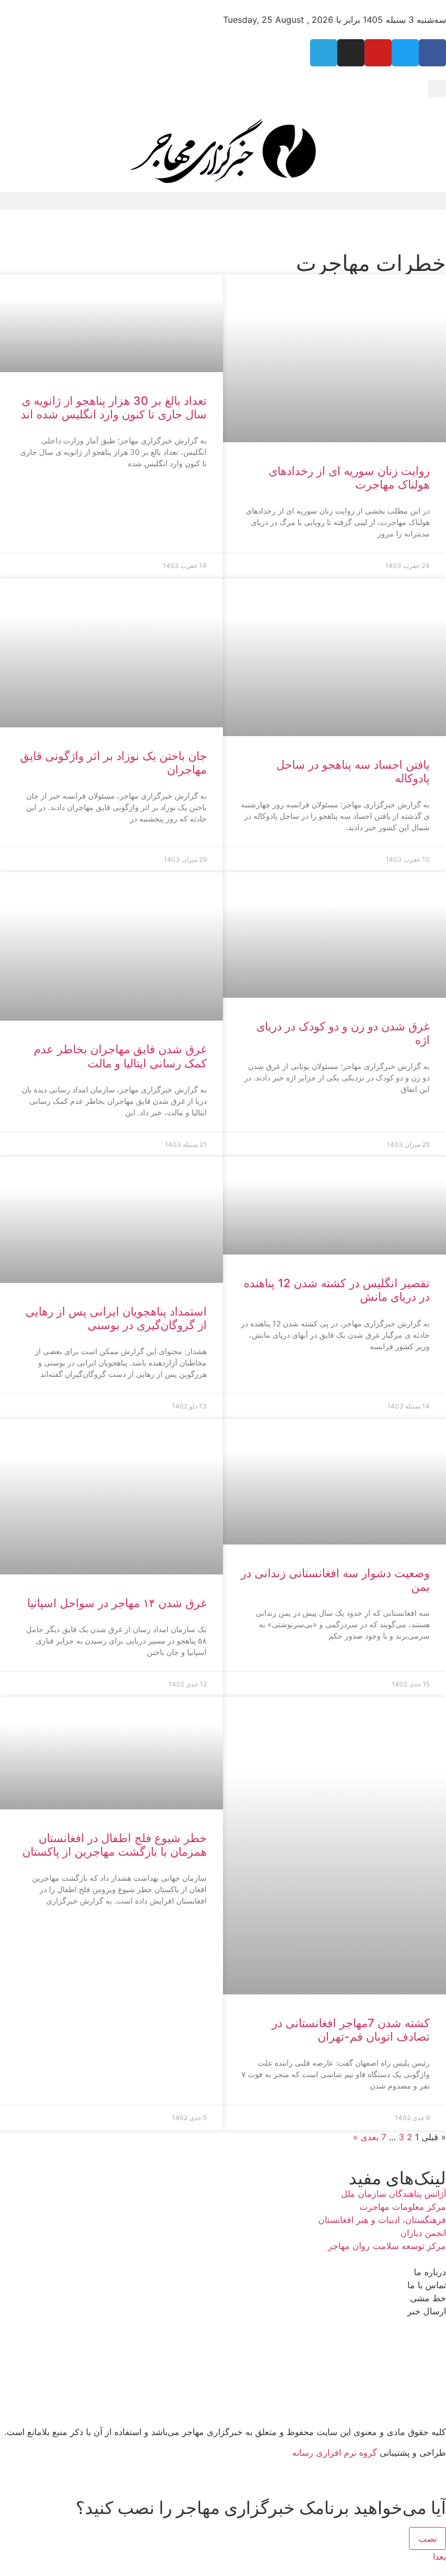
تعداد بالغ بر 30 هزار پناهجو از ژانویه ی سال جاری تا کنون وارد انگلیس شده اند (114, 407)
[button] (437, 88)
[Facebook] (432, 53)
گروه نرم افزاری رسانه (334, 2453)
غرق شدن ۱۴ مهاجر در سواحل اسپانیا (117, 1603)
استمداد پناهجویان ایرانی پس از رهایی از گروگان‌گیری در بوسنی (116, 1318)
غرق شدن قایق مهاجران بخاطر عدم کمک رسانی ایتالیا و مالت (120, 1056)
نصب (428, 2538)
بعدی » (366, 2137)
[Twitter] (405, 53)
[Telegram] (324, 53)
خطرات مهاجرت (371, 263)
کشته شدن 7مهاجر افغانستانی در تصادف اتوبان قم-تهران (351, 2030)
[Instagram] (351, 53)
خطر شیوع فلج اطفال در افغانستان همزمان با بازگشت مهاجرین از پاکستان (114, 1845)
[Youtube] (378, 53)
